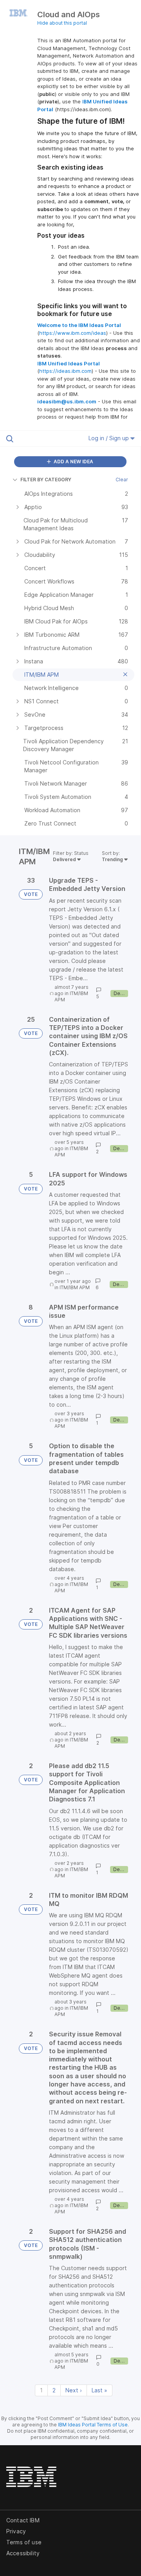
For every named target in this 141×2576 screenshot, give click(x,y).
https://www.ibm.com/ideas (73, 333)
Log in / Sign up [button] (109, 438)
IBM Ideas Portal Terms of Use (93, 2425)
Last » (99, 2390)
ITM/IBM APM (75, 1287)
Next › (74, 2390)
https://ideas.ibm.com (65, 371)
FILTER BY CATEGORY (46, 480)
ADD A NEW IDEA (73, 462)
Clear (122, 480)
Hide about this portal (62, 23)
